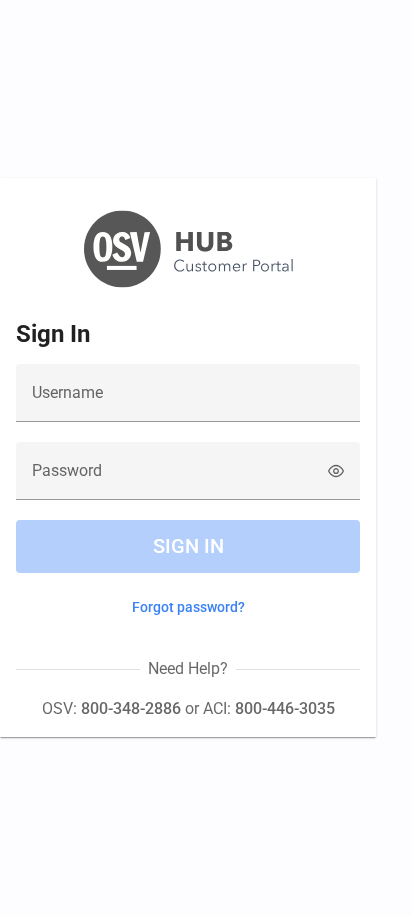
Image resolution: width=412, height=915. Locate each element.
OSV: (111, 708)
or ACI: (258, 708)
